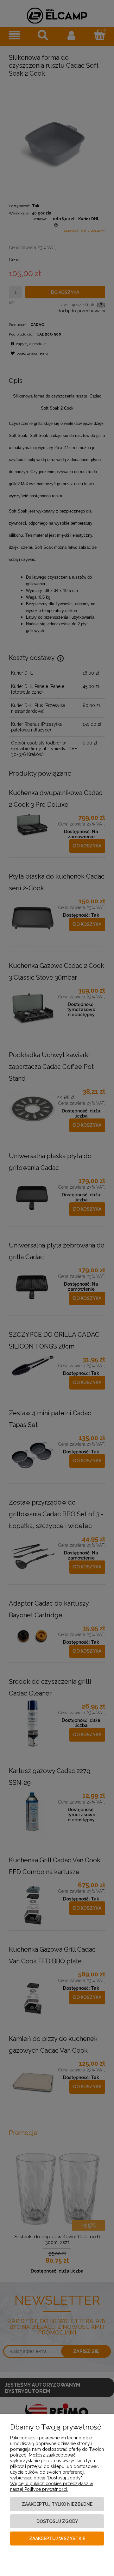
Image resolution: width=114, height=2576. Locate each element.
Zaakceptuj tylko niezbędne (57, 2504)
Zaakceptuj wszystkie (57, 2539)
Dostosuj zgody (57, 2521)
